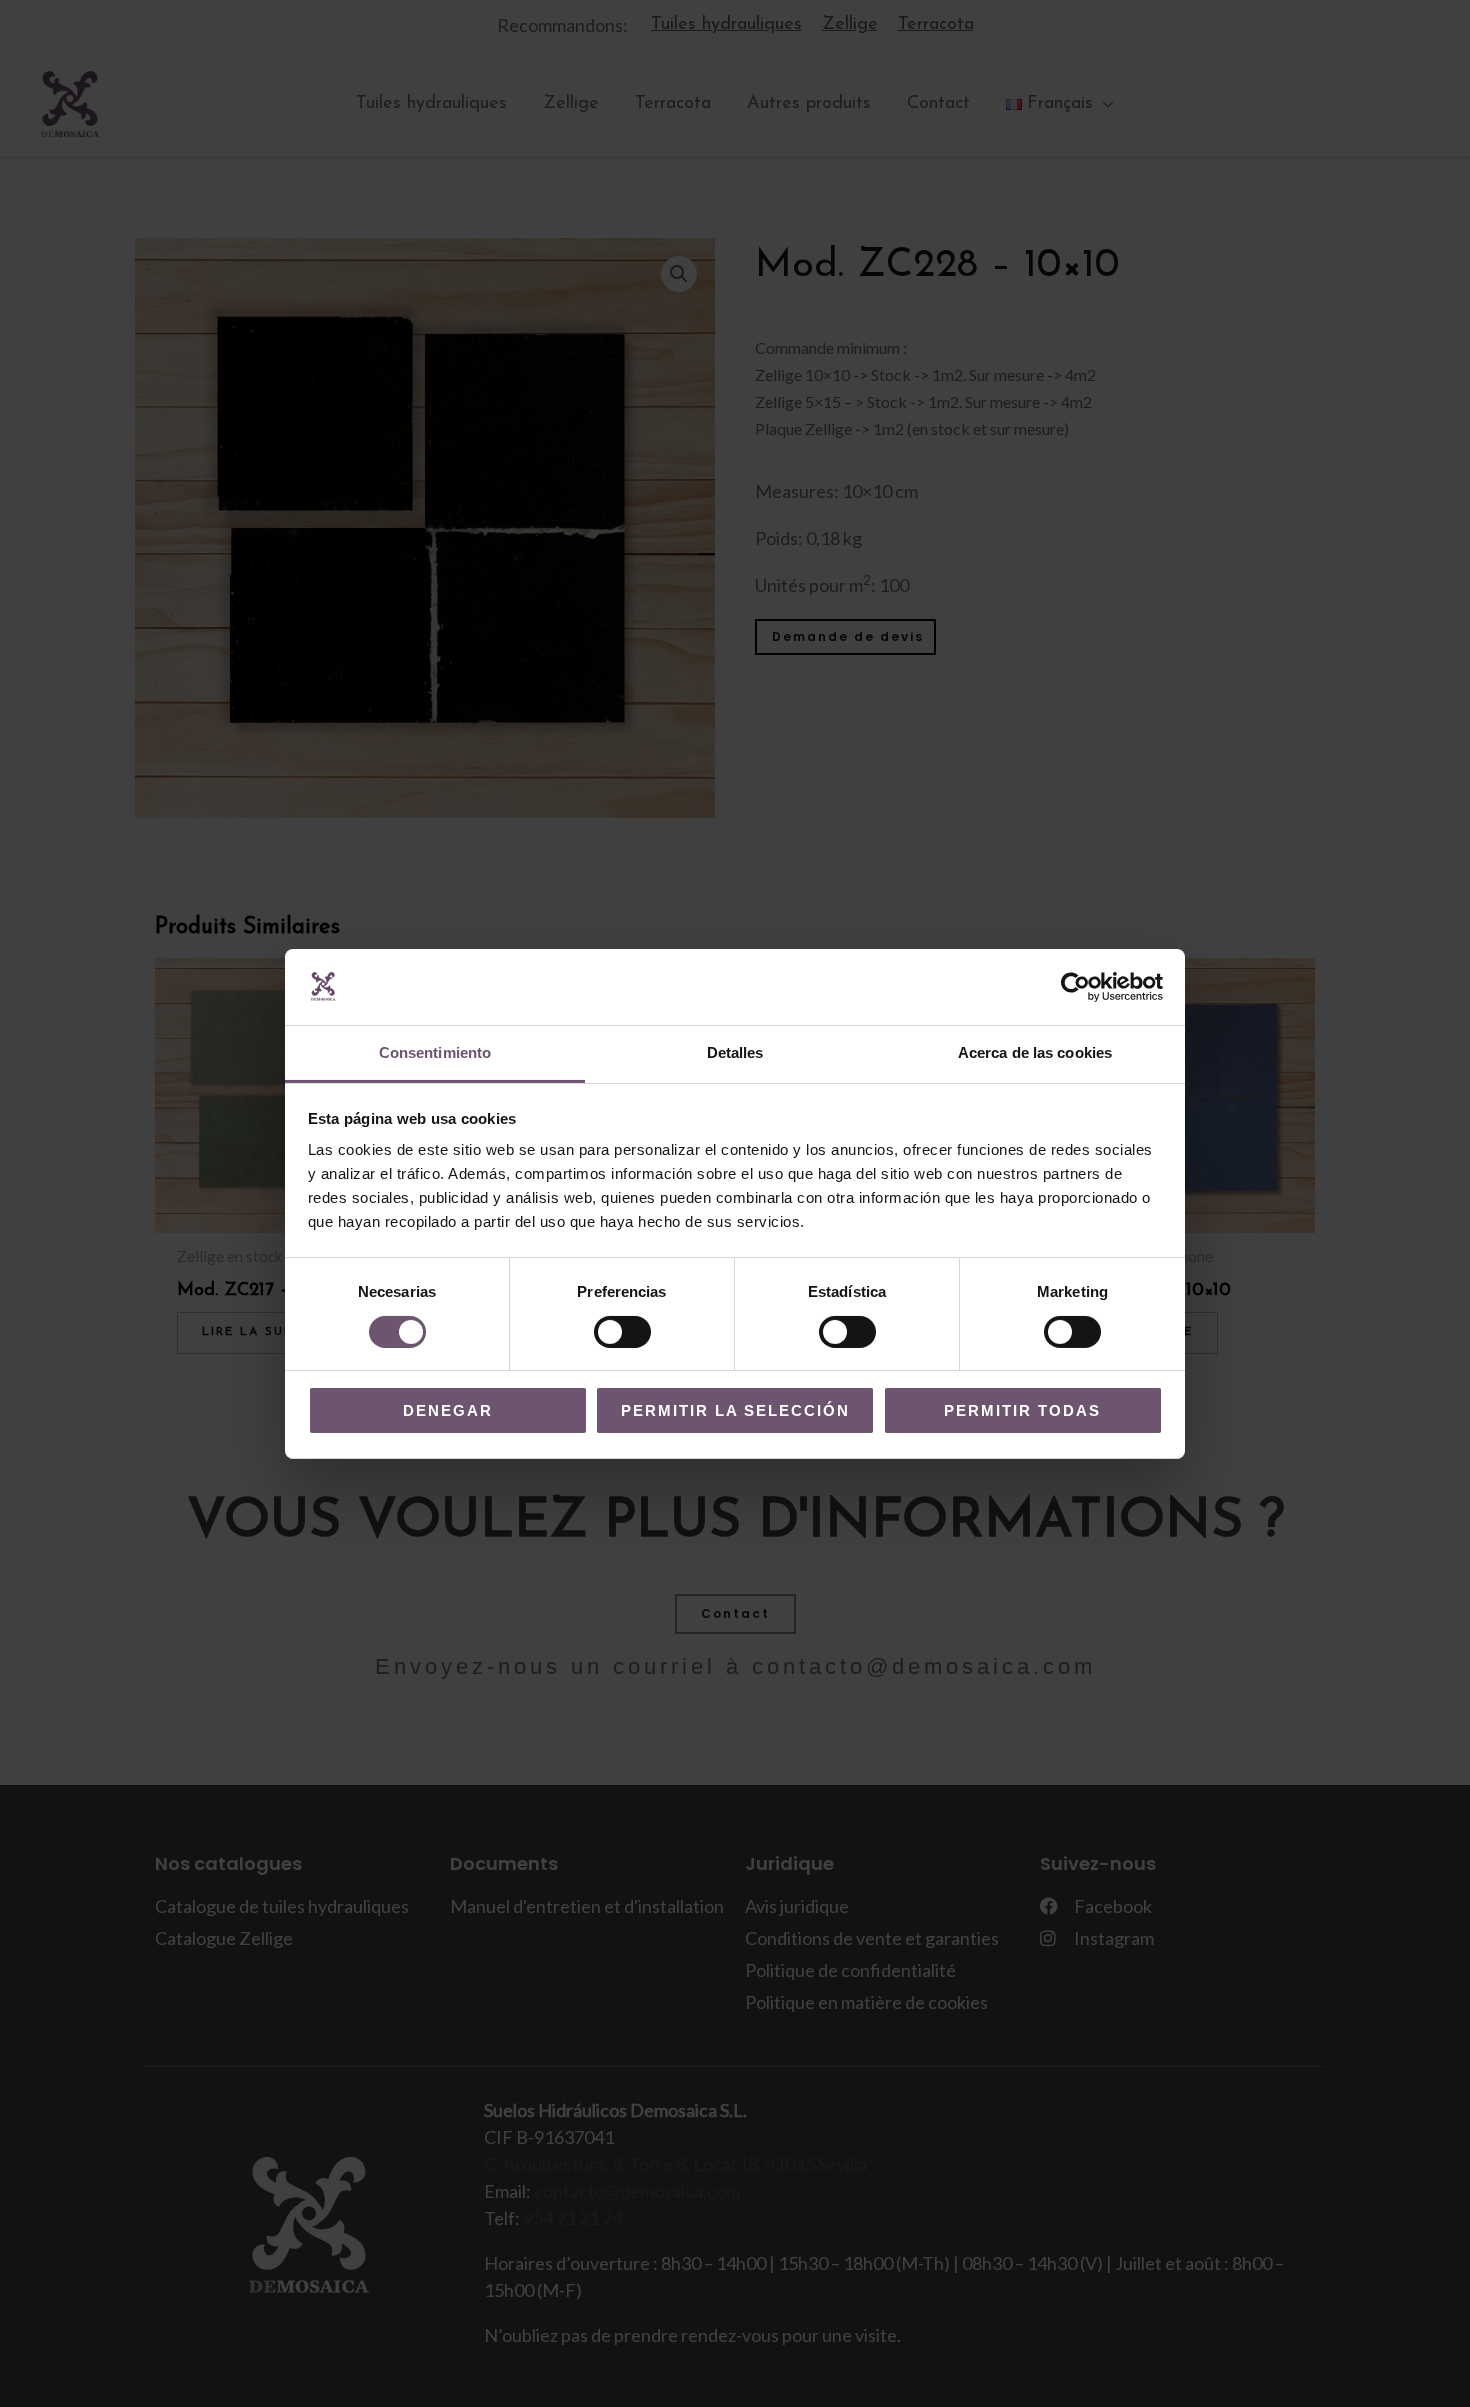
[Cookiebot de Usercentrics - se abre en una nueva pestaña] (1075, 987)
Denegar (448, 1410)
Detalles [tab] (735, 1052)
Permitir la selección (735, 1410)
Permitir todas (1022, 1410)
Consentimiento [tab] (435, 1052)
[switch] (622, 1332)
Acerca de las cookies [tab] (1035, 1052)
